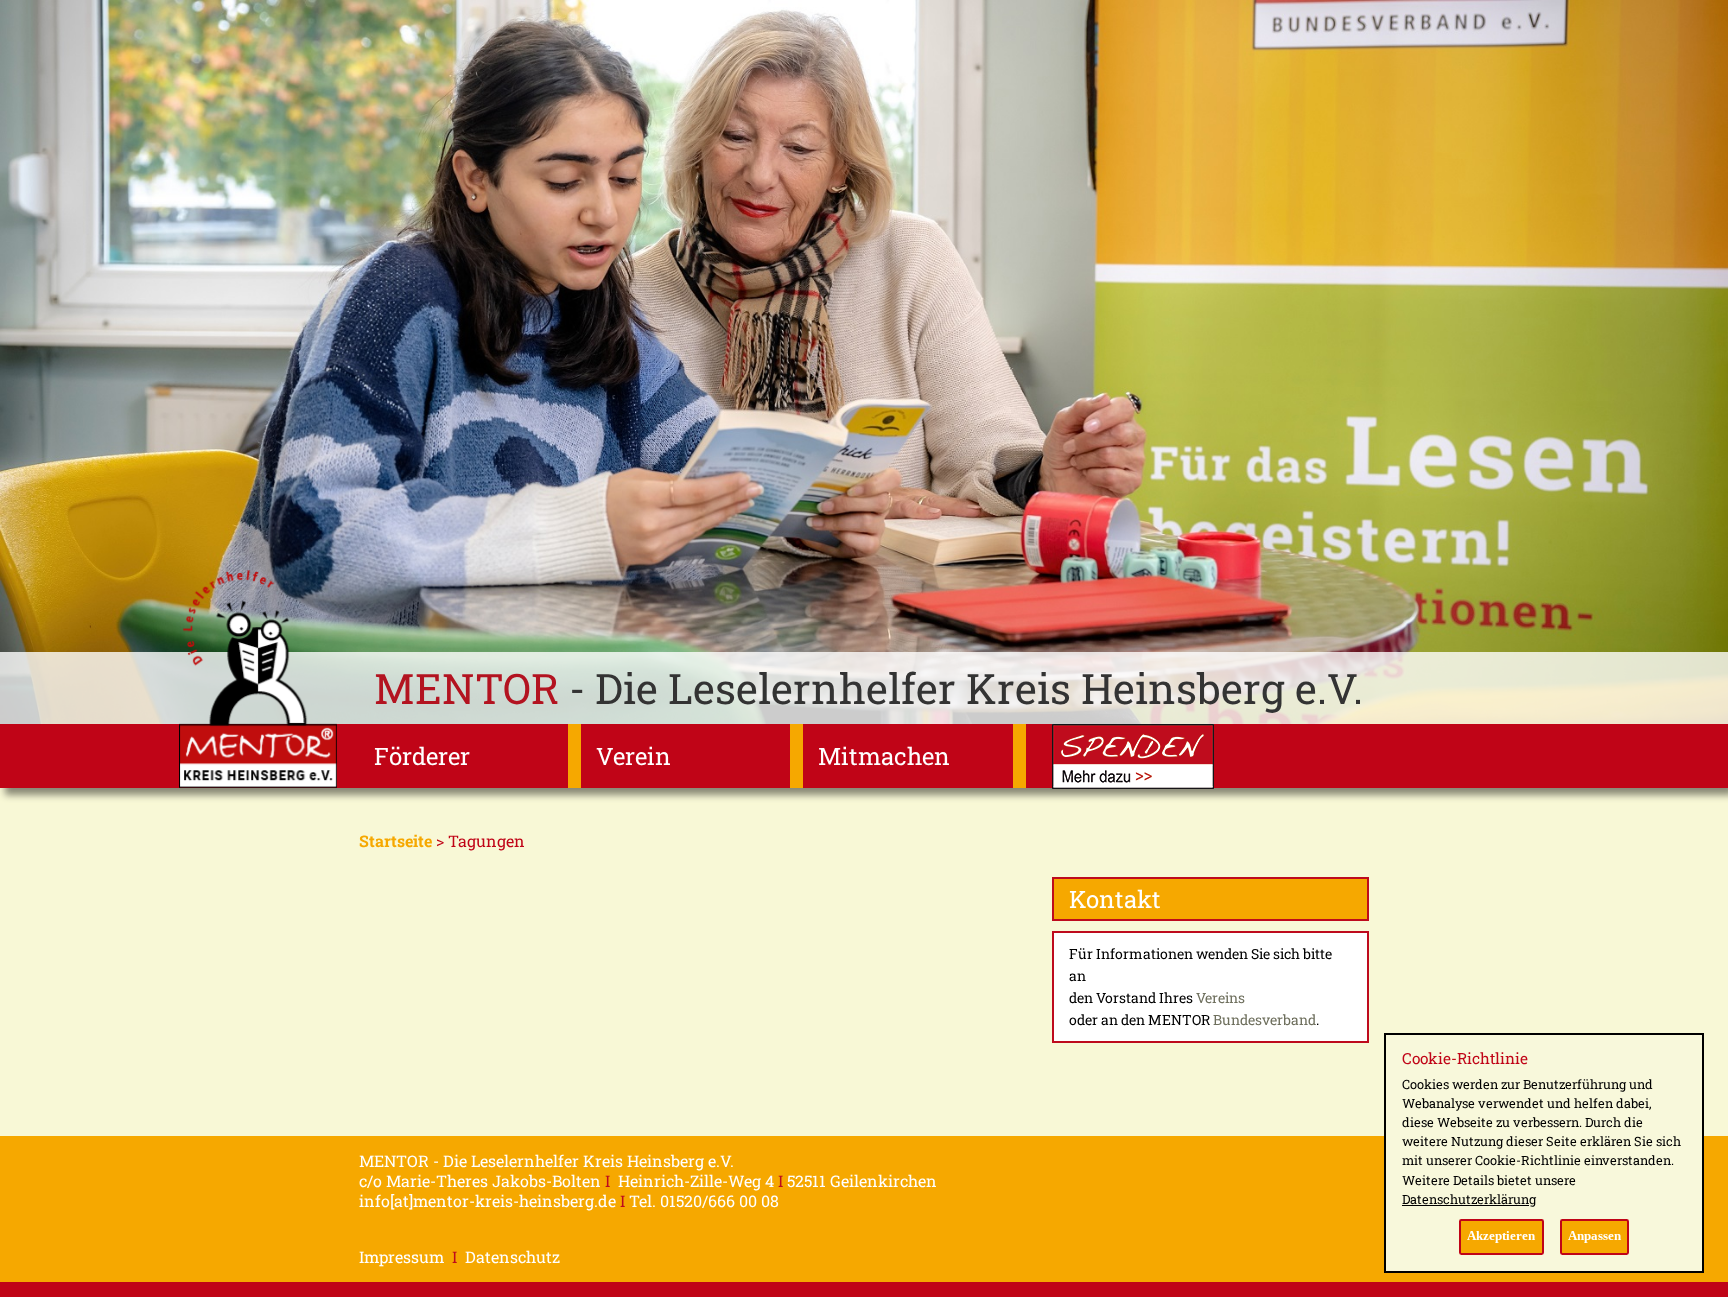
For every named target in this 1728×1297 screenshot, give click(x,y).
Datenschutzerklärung (1469, 1199)
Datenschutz (512, 1256)
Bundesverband (1264, 1019)
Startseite (395, 840)
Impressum (401, 1256)
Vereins (1220, 997)
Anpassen (1594, 1236)
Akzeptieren (1501, 1236)
